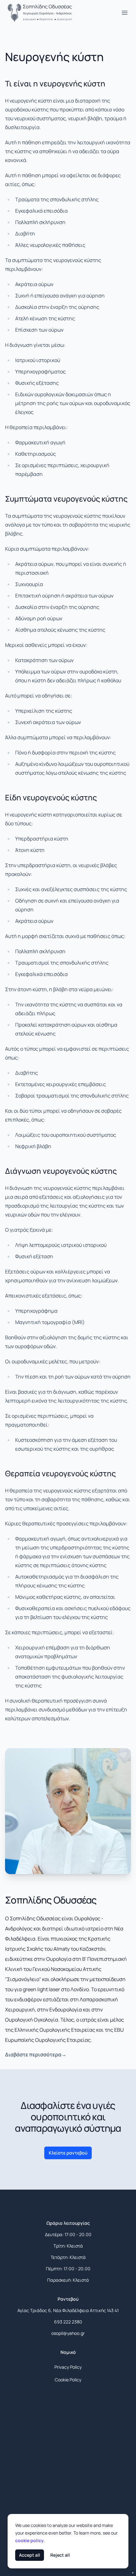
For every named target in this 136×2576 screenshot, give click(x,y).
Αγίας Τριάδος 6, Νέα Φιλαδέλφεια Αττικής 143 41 (68, 2310)
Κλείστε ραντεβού (68, 2153)
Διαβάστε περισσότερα (36, 2054)
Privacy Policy (68, 2367)
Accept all (30, 2555)
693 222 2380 (68, 2322)
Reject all (60, 2555)
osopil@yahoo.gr (68, 2333)
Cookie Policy (68, 2380)
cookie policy (29, 2540)
